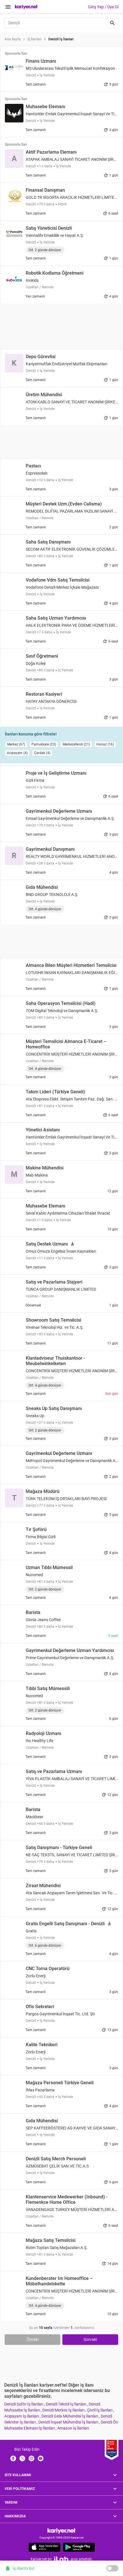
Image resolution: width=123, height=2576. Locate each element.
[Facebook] (13, 2458)
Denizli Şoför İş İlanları (24, 2404)
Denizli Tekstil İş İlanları (66, 2404)
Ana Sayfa (13, 39)
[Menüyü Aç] (8, 7)
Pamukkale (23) (44, 744)
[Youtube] (41, 2458)
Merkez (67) (16, 744)
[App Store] (44, 2547)
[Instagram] (31, 2458)
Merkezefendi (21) (76, 744)
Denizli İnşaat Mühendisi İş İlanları (69, 2422)
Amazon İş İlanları (73, 2428)
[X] (22, 2458)
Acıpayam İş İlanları (22, 2416)
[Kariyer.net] (61, 2531)
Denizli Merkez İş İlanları (64, 2410)
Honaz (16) (105, 744)
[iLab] (61, 2559)
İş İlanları (34, 39)
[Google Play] (79, 2547)
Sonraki (90, 2339)
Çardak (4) (42, 753)
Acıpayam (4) (17, 753)
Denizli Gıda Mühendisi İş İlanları (70, 2416)
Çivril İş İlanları (100, 2410)
